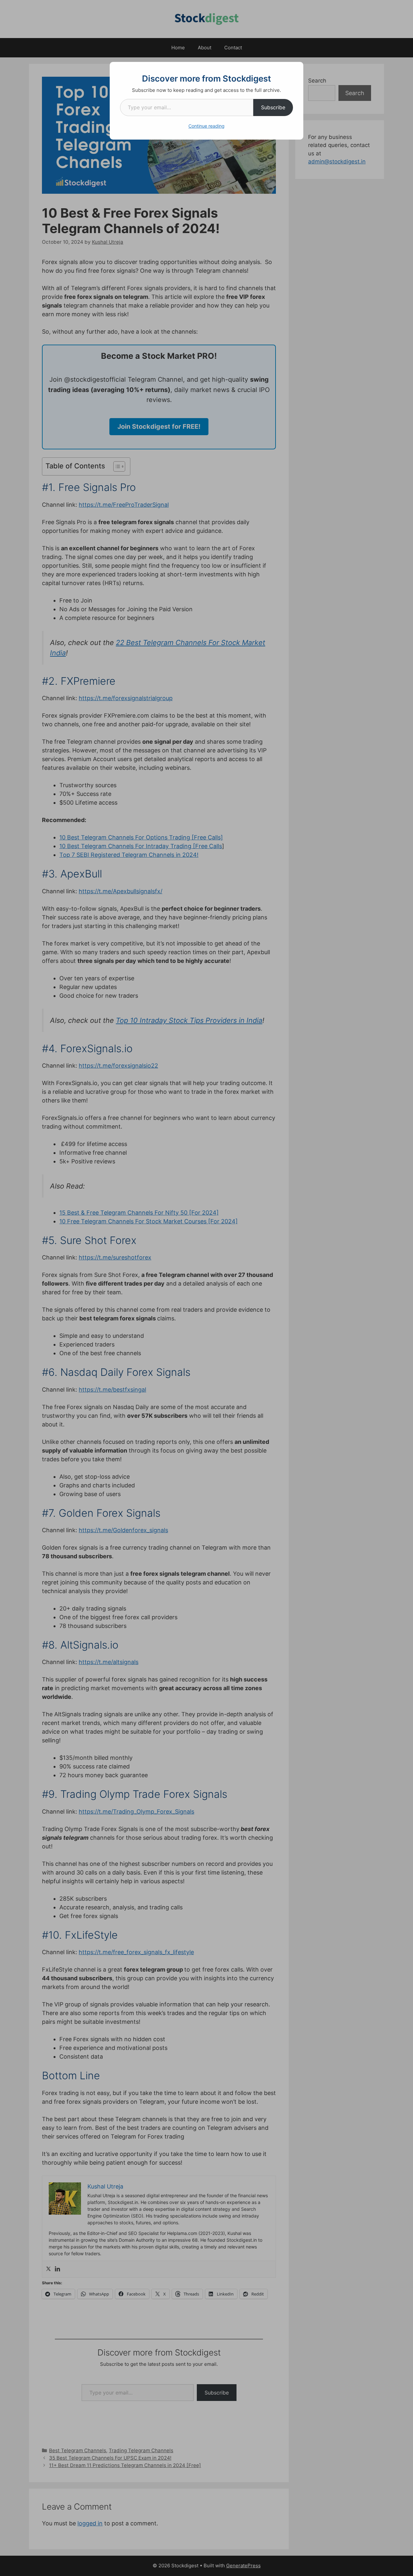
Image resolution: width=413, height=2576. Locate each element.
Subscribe (273, 107)
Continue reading (206, 126)
